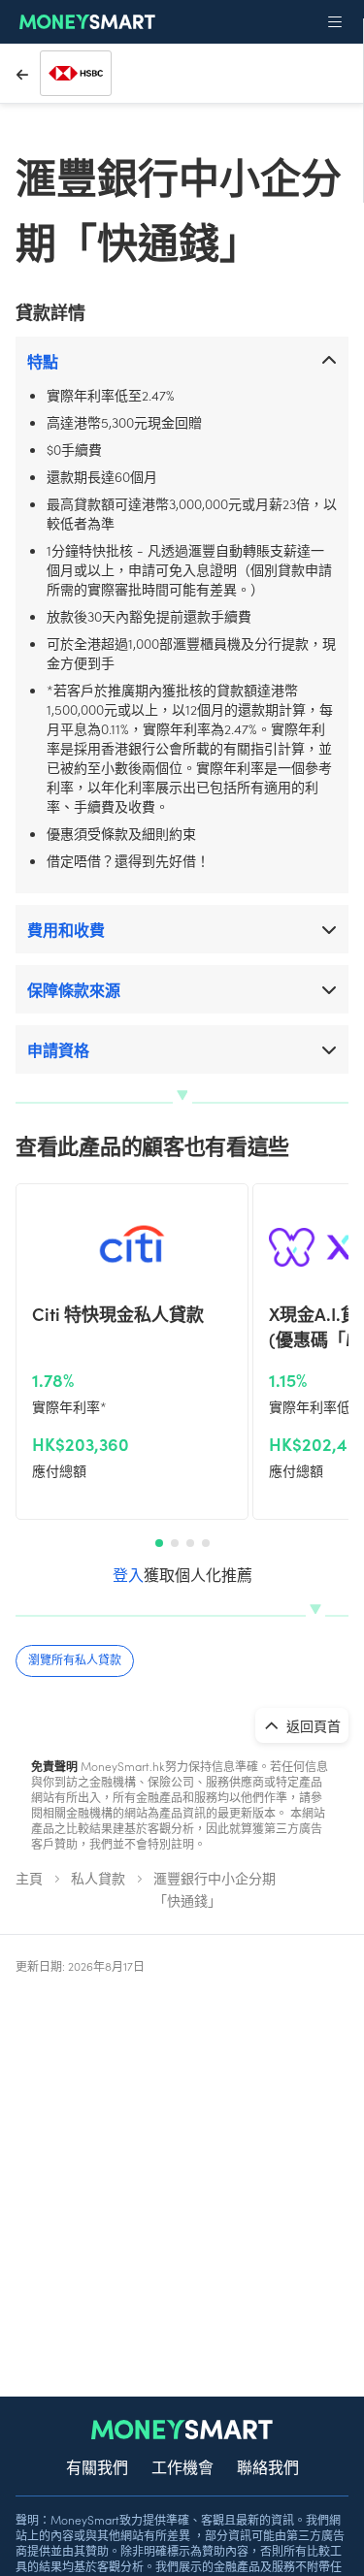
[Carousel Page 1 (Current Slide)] (159, 1543)
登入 (128, 1574)
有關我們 (97, 2466)
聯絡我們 (268, 2466)
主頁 (29, 1878)
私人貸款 (98, 1878)
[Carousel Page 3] (190, 1543)
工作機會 (182, 2466)
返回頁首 (312, 1725)
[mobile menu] (335, 22)
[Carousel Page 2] (175, 1543)
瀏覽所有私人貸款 (75, 1659)
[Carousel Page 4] (206, 1543)
